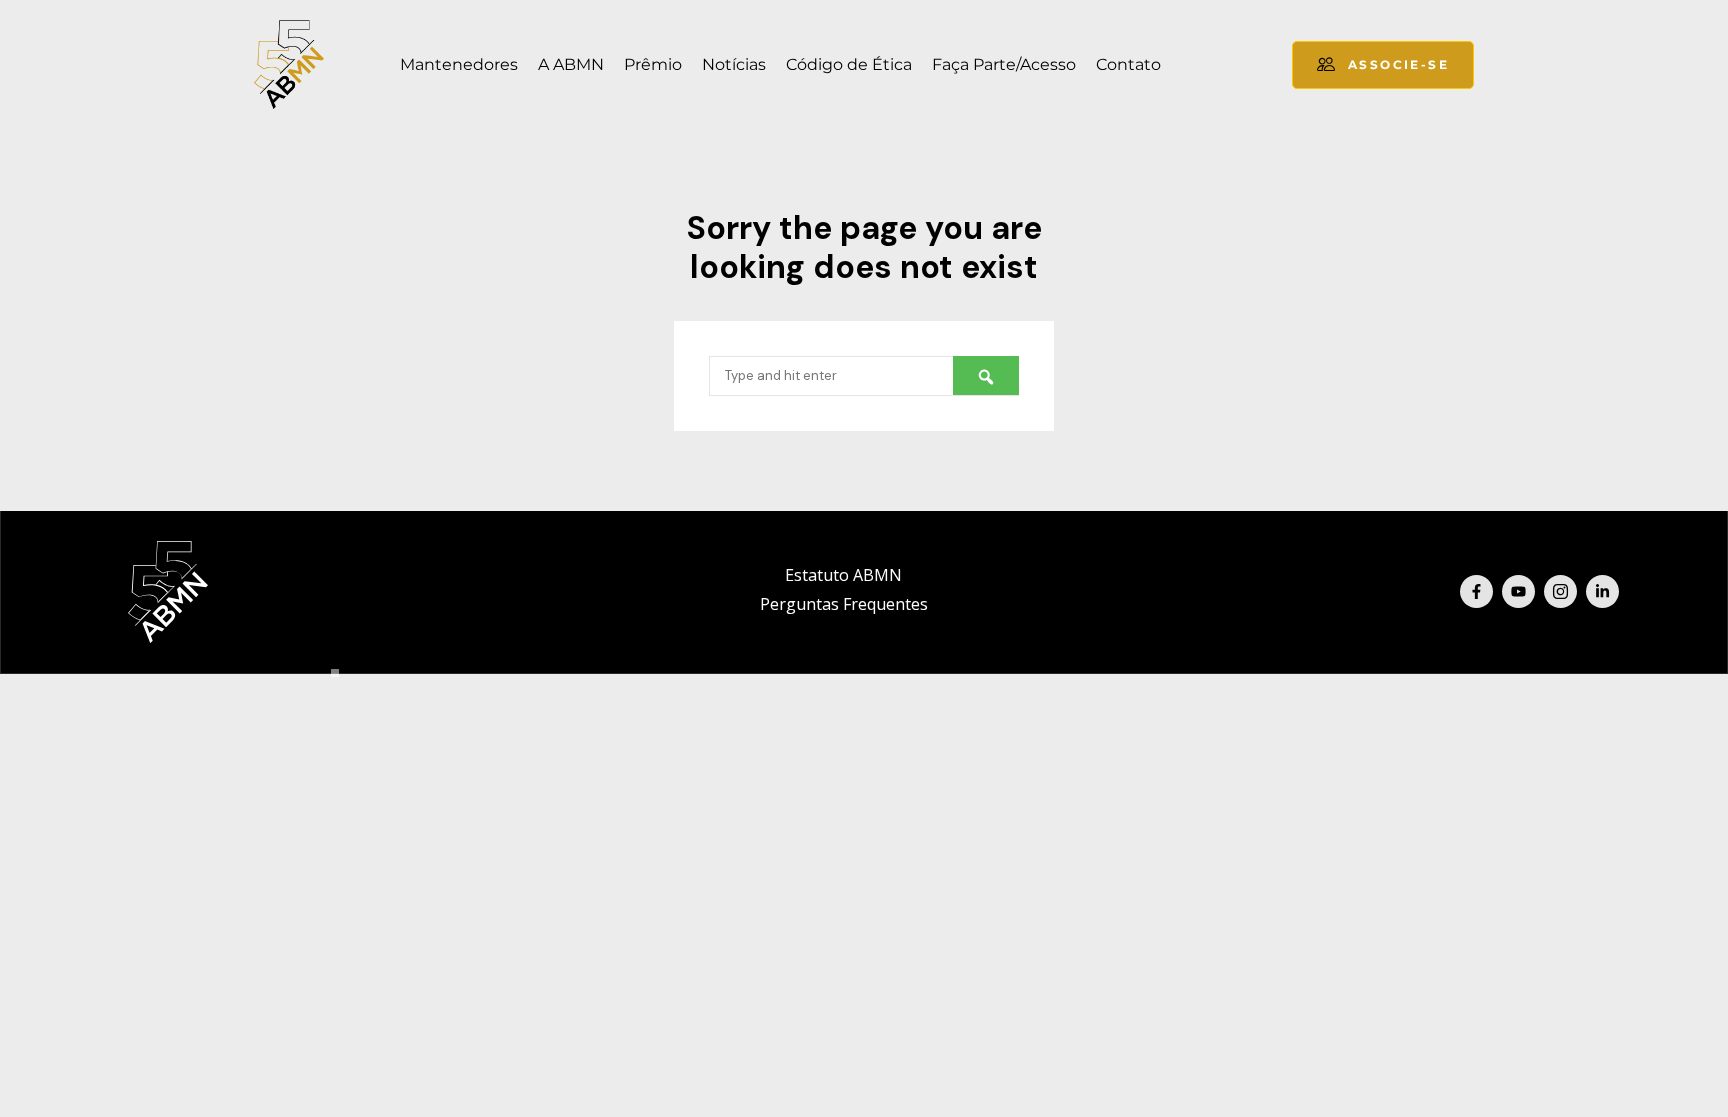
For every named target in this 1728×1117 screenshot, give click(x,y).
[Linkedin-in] (1602, 591)
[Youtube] (1518, 591)
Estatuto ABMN (843, 575)
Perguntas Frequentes (844, 604)
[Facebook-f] (1476, 591)
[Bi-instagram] (1560, 591)
